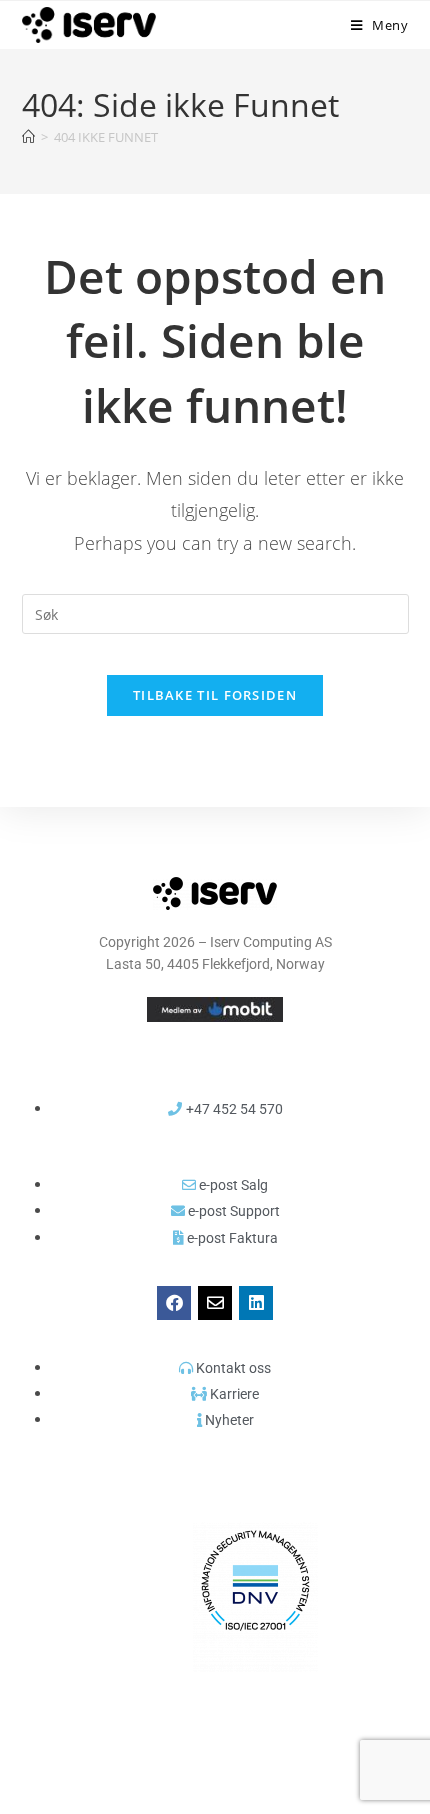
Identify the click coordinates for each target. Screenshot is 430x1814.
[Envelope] (215, 1303)
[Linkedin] (256, 1303)
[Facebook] (174, 1303)
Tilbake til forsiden (215, 695)
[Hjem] (28, 137)
